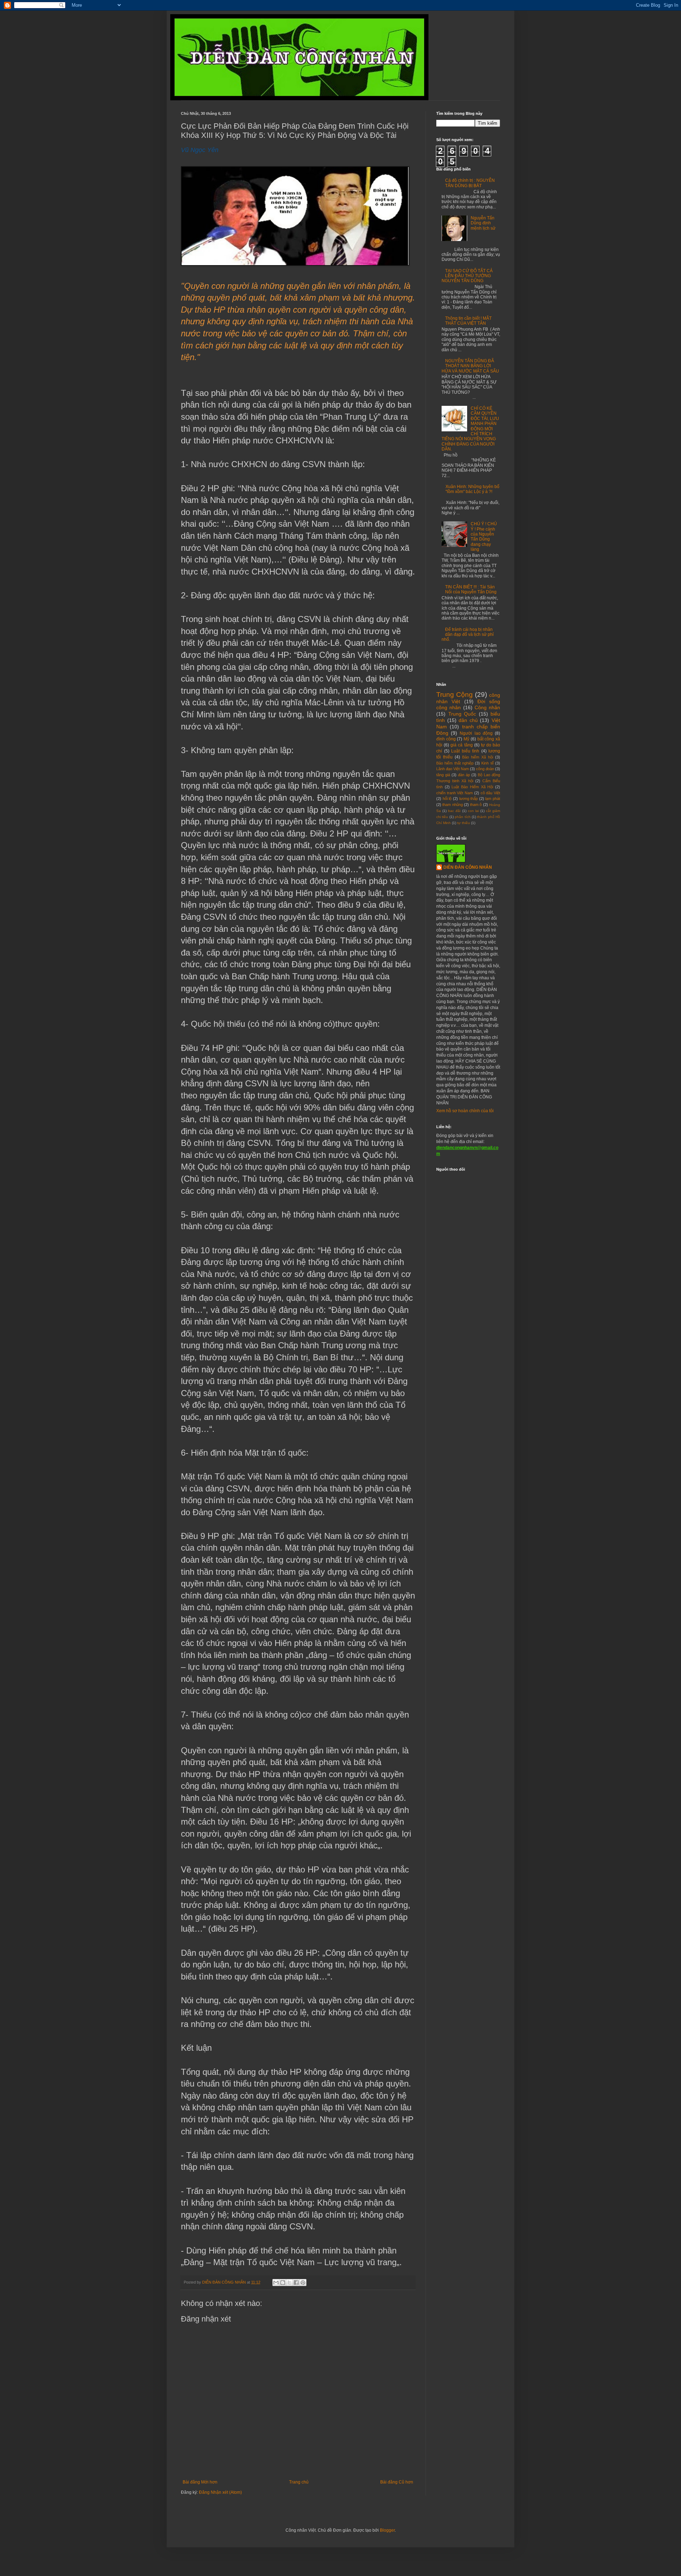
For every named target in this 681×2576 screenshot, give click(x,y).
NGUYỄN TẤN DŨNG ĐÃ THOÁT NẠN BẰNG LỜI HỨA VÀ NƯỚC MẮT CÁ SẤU (470, 366)
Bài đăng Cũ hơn (397, 2482)
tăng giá (443, 775)
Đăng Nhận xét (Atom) (220, 2492)
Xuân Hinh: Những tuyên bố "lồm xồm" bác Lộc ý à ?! (472, 489)
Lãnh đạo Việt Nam (453, 769)
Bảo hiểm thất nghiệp (455, 763)
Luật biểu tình (465, 751)
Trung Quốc (462, 714)
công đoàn (485, 769)
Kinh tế (487, 763)
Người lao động (476, 733)
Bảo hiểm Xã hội (478, 757)
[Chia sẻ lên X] (289, 2283)
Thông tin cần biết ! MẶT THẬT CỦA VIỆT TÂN (468, 321)
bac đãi (454, 811)
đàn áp (464, 775)
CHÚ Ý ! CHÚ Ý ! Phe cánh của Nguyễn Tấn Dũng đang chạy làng (484, 537)
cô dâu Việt (490, 793)
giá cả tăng (461, 745)
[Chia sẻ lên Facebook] (296, 2283)
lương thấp (469, 799)
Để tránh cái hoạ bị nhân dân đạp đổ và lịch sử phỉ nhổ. (468, 635)
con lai (473, 811)
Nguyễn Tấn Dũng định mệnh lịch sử (483, 223)
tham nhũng (452, 805)
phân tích (463, 817)
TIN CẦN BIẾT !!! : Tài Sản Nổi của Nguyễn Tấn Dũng (471, 589)
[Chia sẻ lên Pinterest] (303, 2283)
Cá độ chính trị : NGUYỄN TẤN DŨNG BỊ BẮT (470, 183)
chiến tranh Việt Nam (455, 793)
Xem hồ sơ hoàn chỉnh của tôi (465, 1111)
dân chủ (468, 720)
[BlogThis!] (283, 2283)
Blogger (387, 2530)
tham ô (476, 805)
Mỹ (466, 739)
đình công (446, 739)
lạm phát (493, 799)
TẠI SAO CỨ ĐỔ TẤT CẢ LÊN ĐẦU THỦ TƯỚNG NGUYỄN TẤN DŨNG (467, 276)
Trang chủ (299, 2482)
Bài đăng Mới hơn (200, 2482)
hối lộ (447, 799)
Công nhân (487, 707)
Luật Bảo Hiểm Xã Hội (472, 787)
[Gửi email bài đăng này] (276, 2283)
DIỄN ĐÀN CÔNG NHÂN (468, 867)
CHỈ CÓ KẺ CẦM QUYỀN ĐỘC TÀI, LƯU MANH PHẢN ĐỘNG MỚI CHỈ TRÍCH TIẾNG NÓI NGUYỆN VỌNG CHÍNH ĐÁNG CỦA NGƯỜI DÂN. (470, 429)
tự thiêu (464, 823)
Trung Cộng (455, 695)
